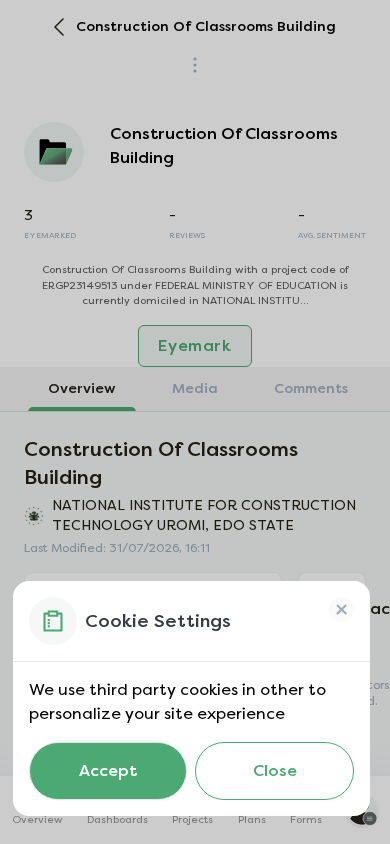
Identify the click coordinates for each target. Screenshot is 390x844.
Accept (108, 770)
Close (275, 770)
